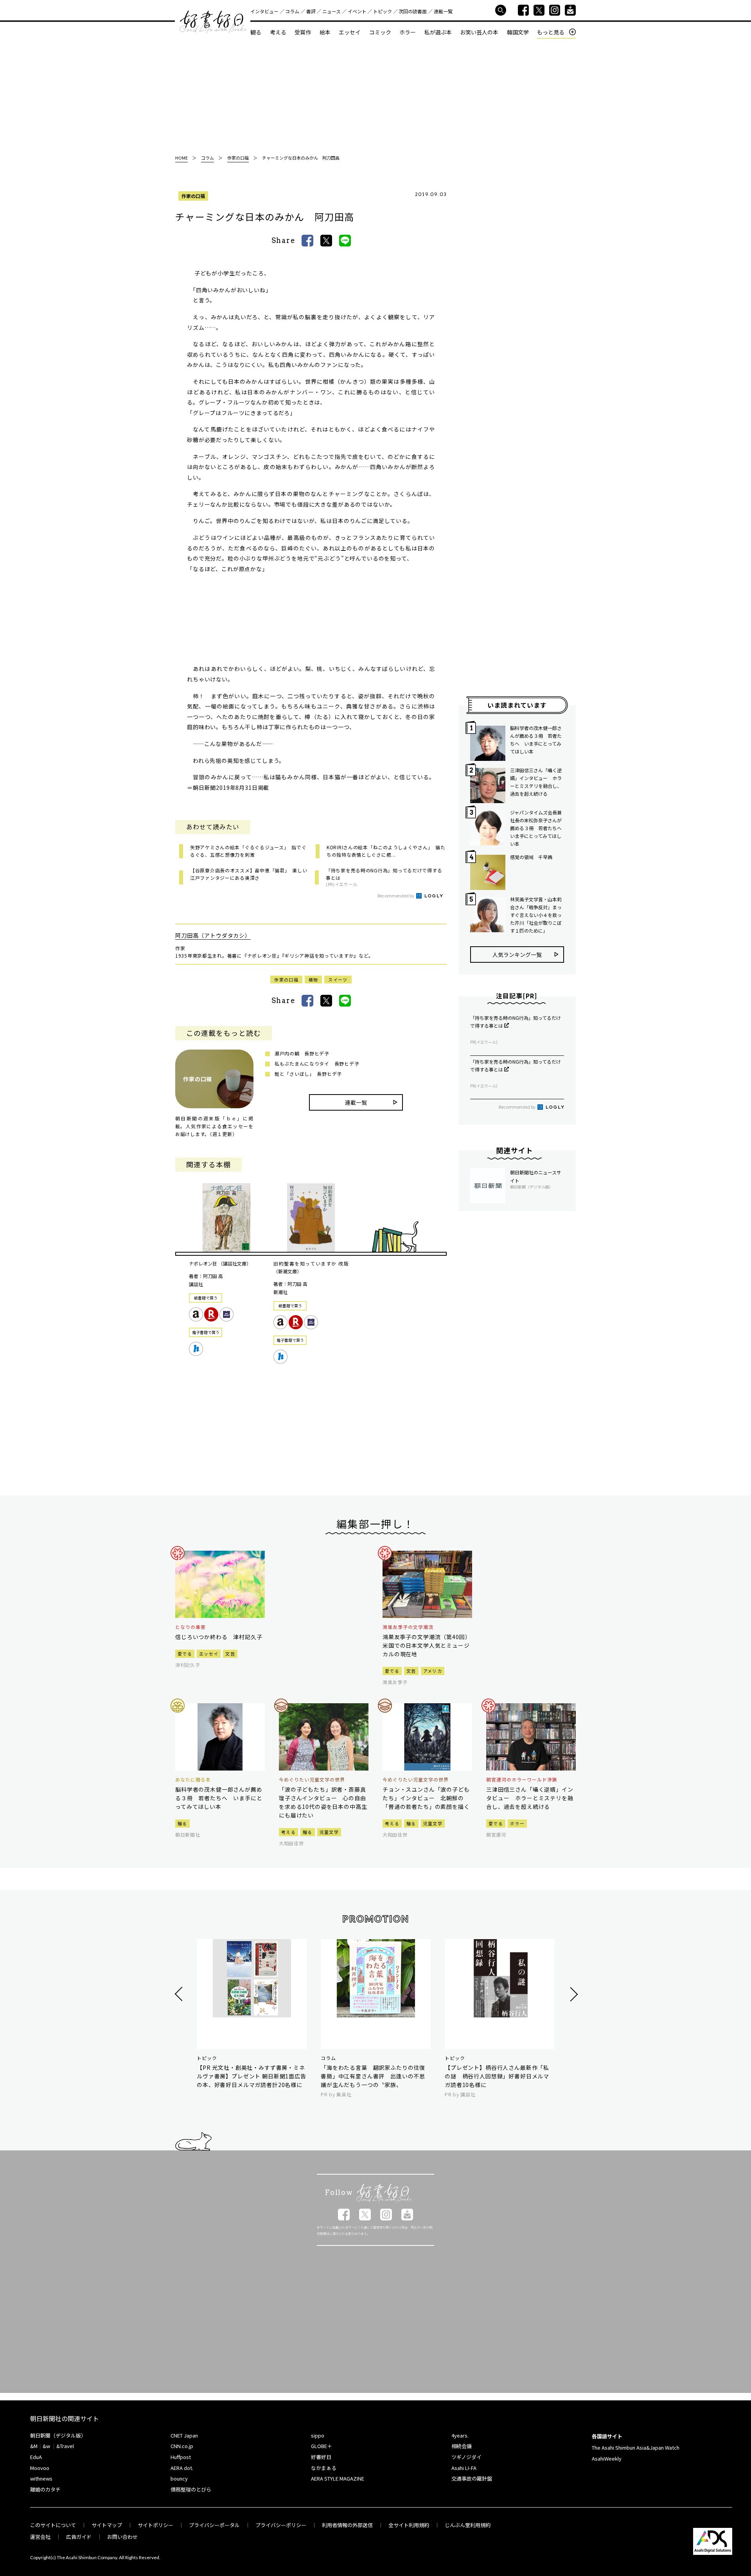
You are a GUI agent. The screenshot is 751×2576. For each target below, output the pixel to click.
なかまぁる (324, 2468)
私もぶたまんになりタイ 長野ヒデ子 (317, 1063)
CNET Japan (184, 2435)
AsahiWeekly (607, 2458)
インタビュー (264, 11)
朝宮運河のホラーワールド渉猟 (522, 1780)
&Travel (65, 2446)
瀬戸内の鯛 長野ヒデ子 (302, 1053)
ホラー (408, 32)
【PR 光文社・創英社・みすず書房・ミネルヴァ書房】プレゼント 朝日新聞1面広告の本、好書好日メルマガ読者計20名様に (252, 2076)
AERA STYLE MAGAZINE (338, 2478)
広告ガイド (79, 2537)
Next (573, 1994)
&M (34, 2446)
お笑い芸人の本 (479, 32)
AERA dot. (182, 2468)
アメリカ (433, 1671)
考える (278, 32)
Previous (180, 1994)
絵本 (325, 32)
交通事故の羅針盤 (472, 2478)
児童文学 (329, 1832)
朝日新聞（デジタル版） (58, 2435)
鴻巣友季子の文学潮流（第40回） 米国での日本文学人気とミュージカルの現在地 (427, 1645)
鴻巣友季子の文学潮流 (408, 1627)
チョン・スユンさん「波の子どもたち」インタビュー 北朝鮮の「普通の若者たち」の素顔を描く (426, 1798)
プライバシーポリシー (281, 2525)
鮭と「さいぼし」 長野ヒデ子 (308, 1074)
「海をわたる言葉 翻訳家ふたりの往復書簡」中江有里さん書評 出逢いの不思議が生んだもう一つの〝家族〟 (373, 2076)
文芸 (230, 1654)
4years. (460, 2435)
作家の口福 (193, 196)
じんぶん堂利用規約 (468, 2525)
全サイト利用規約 (409, 2525)
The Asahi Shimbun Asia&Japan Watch (636, 2447)
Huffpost (181, 2457)
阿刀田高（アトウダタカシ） (213, 935)
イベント (357, 11)
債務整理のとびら (191, 2489)
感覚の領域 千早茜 (531, 857)
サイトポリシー (155, 2525)
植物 (314, 980)
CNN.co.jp (182, 2446)
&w (46, 2446)
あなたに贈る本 (193, 1780)
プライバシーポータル (214, 2525)
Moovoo (40, 2468)
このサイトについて (53, 2525)
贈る (182, 1823)
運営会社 (40, 2537)
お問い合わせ (122, 2537)
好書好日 (213, 22)
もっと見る (551, 32)
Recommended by (396, 895)
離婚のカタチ (45, 2489)
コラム (292, 11)
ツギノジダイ (466, 2457)
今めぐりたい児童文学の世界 (312, 1780)
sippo (318, 2435)
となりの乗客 (190, 1627)
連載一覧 (443, 11)
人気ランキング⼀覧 (517, 955)
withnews (41, 2478)
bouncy (179, 2478)
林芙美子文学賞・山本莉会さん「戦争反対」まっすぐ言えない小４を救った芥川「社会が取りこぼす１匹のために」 (536, 915)
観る (256, 32)
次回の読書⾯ (413, 11)
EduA (36, 2457)
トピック (383, 11)
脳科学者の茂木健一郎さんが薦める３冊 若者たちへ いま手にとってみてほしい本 (536, 740)
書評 (311, 11)
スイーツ (338, 980)
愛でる (185, 1654)
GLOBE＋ (322, 2446)
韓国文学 (518, 32)
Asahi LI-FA (464, 2468)
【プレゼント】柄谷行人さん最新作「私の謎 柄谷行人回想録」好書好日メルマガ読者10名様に (497, 2076)
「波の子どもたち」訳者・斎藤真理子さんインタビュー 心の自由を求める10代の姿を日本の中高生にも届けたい (323, 1802)
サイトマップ (107, 2525)
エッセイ (350, 32)
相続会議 (462, 2446)
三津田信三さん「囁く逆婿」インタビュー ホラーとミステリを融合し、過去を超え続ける (536, 782)
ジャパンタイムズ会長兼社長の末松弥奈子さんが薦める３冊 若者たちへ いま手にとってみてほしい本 (537, 828)
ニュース (331, 11)
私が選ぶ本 (438, 32)
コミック (380, 32)
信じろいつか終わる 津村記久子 (219, 1637)
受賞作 (303, 32)
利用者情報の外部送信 (347, 2525)
